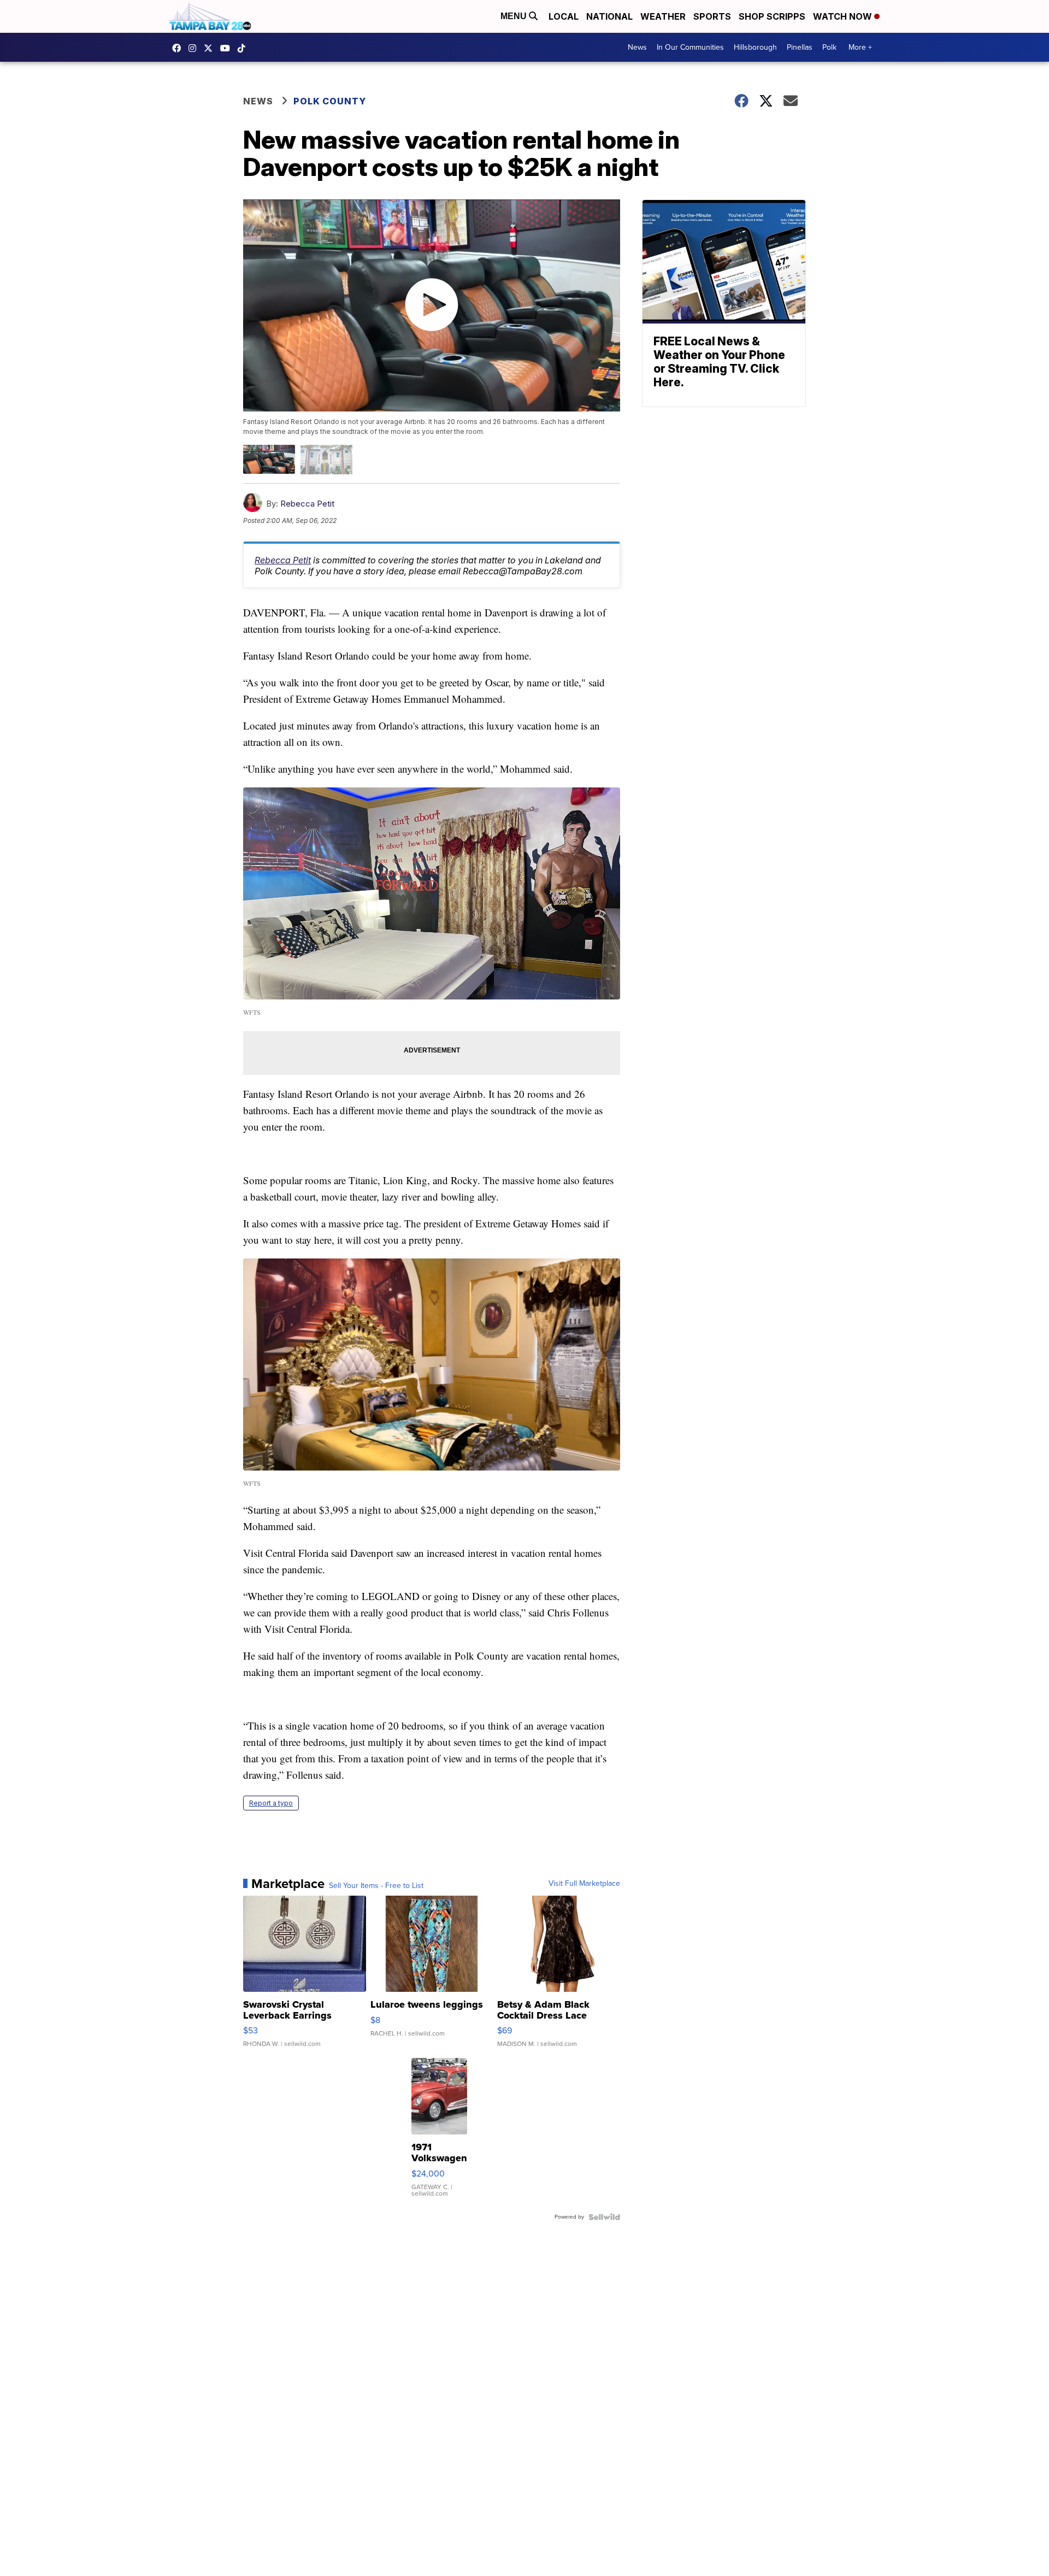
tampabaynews (179, 48)
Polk (829, 47)
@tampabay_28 (244, 48)
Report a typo (271, 1803)
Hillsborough (755, 47)
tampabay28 (211, 48)
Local (564, 16)
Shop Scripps (772, 16)
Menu (515, 16)
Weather (663, 16)
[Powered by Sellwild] (604, 2217)
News (637, 47)
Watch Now (844, 16)
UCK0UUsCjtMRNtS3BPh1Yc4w (228, 48)
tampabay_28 (195, 48)
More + (860, 47)
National (609, 16)
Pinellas (800, 47)
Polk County (330, 101)
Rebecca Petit (307, 504)
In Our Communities (690, 47)
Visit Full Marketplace (584, 1884)
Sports (712, 16)
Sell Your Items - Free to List (376, 1886)
